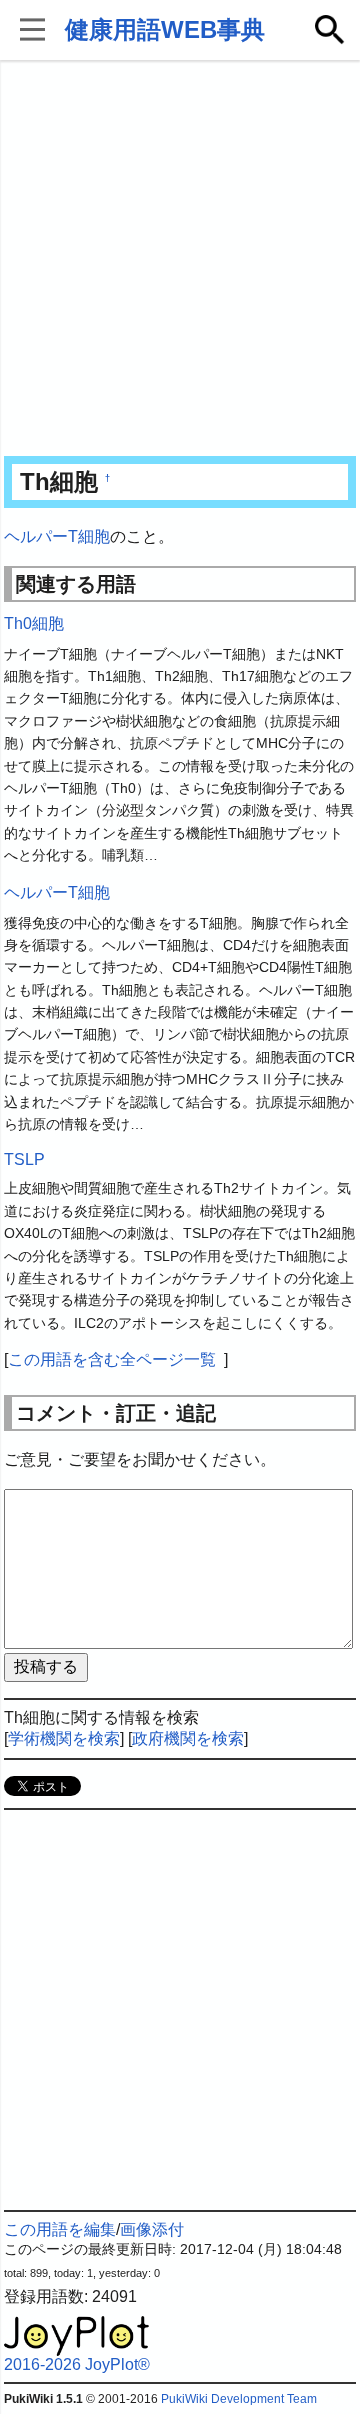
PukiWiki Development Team (239, 2399)
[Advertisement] (180, 260)
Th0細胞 (34, 623)
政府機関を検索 (188, 1738)
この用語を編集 (60, 2229)
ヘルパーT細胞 (57, 536)
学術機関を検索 (64, 1738)
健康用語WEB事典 (165, 29)
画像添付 (152, 2229)
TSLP (24, 1159)
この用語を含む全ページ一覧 (112, 1359)
